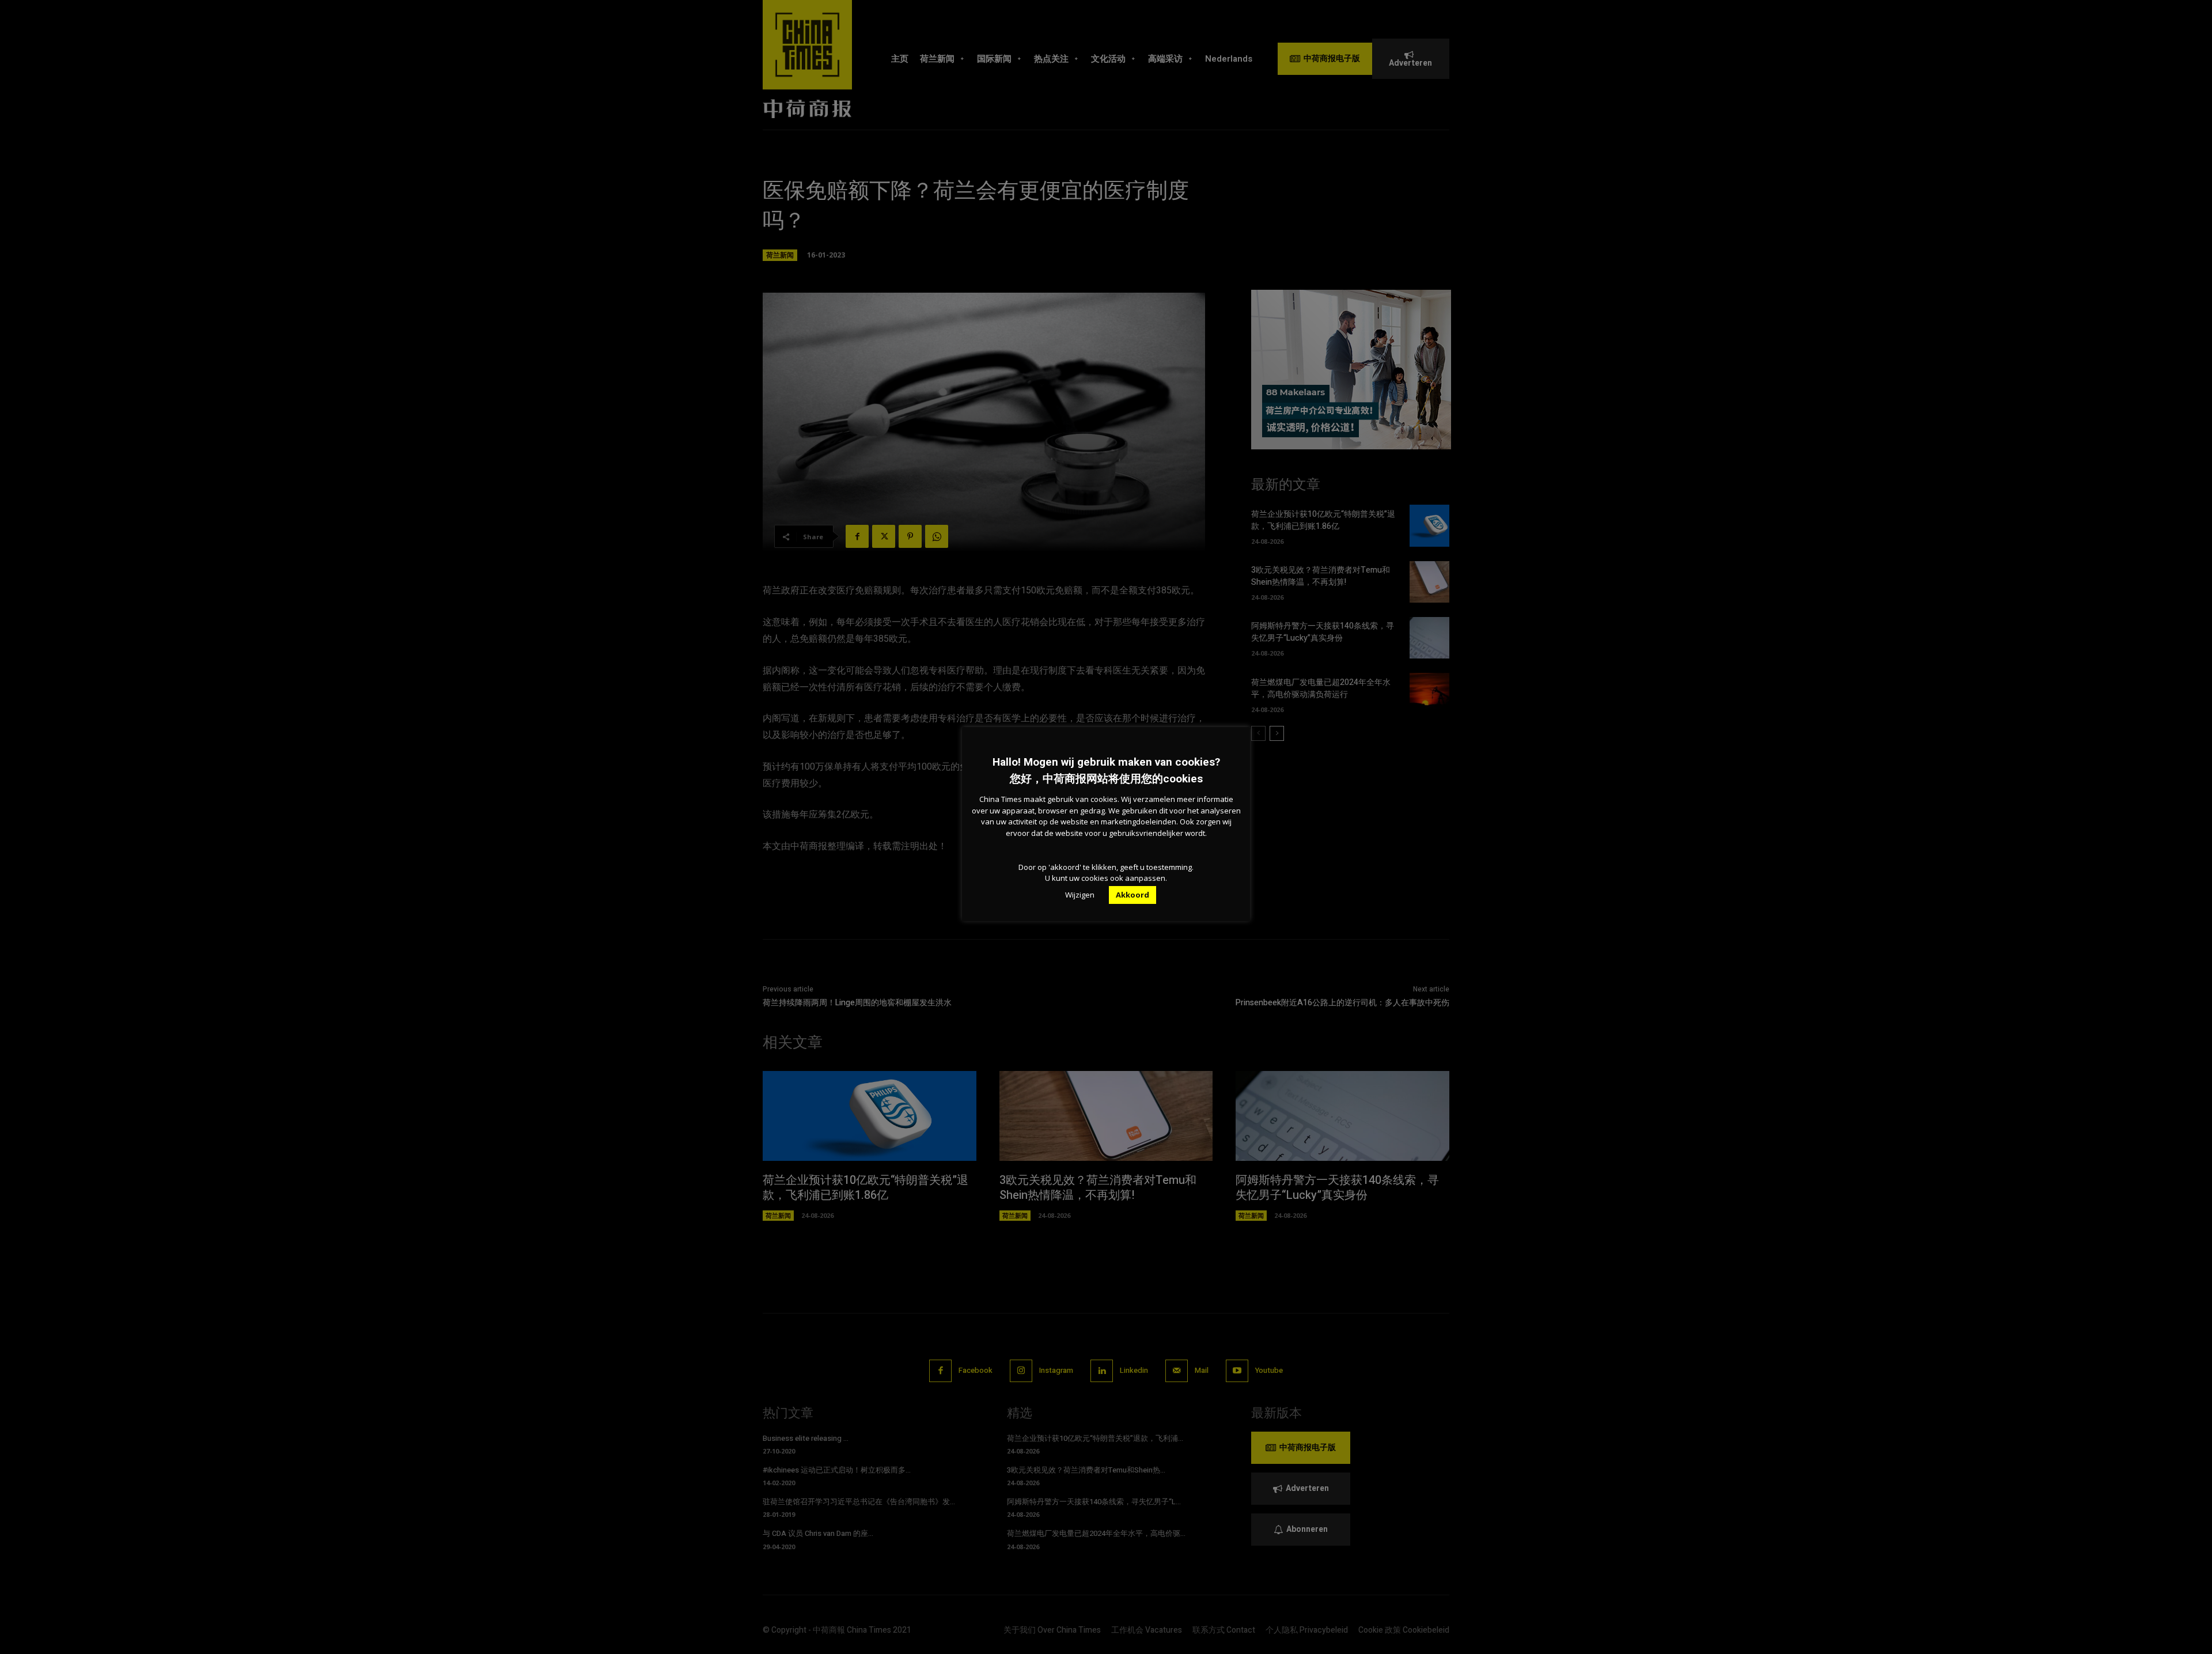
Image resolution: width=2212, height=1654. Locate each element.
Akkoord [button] (1132, 895)
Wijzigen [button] (1080, 895)
